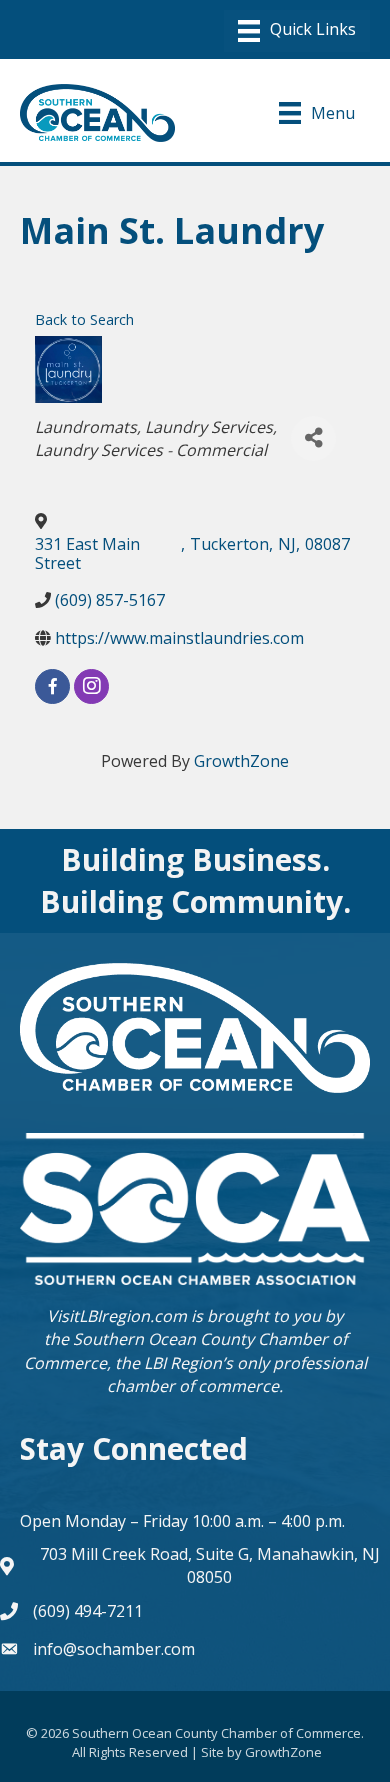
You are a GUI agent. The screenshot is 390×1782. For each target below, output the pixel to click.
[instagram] (91, 686)
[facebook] (52, 686)
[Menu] (297, 31)
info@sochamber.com (114, 1649)
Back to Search (84, 319)
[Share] (313, 438)
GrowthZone (241, 761)
